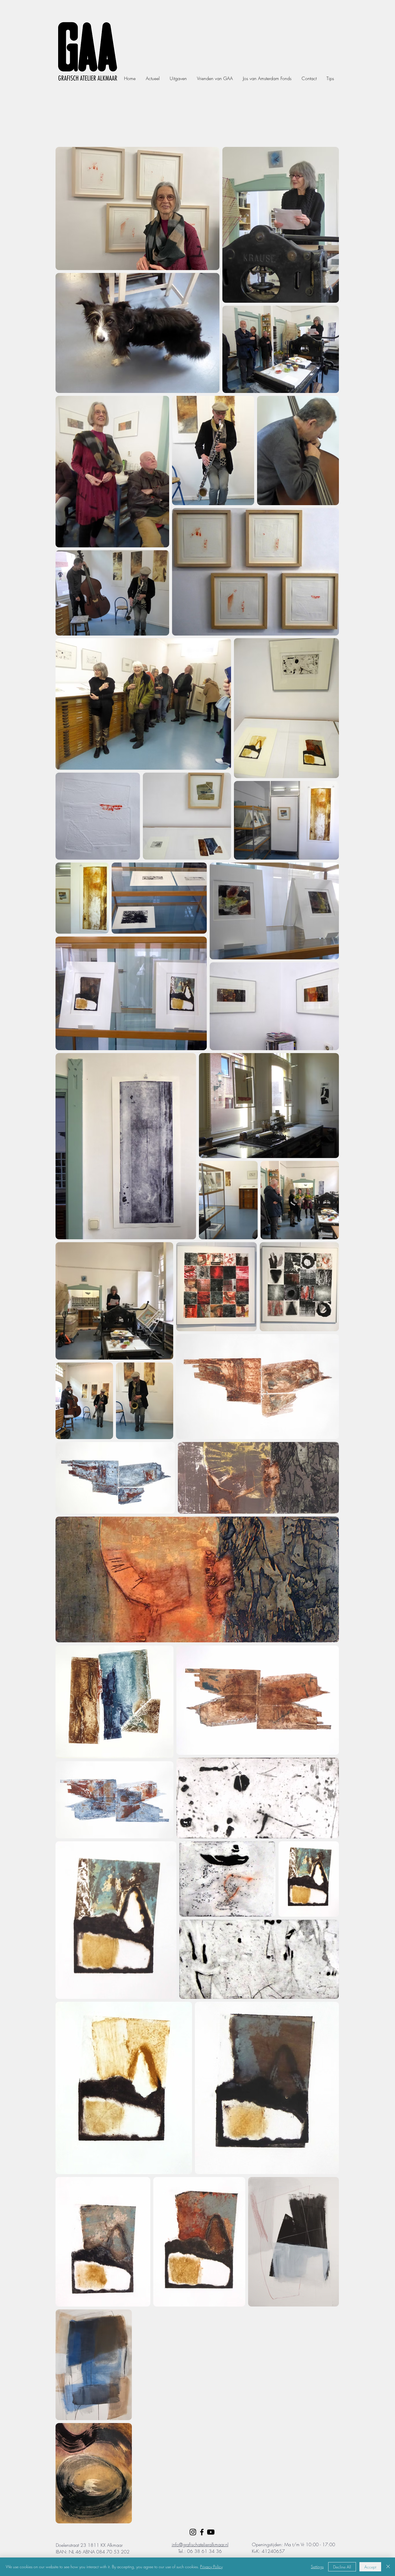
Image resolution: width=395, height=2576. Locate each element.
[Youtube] (211, 2532)
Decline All (342, 2567)
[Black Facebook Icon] (202, 2532)
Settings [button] (317, 2567)
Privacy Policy (211, 2567)
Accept (370, 2567)
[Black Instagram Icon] (193, 2532)
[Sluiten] (388, 2567)
